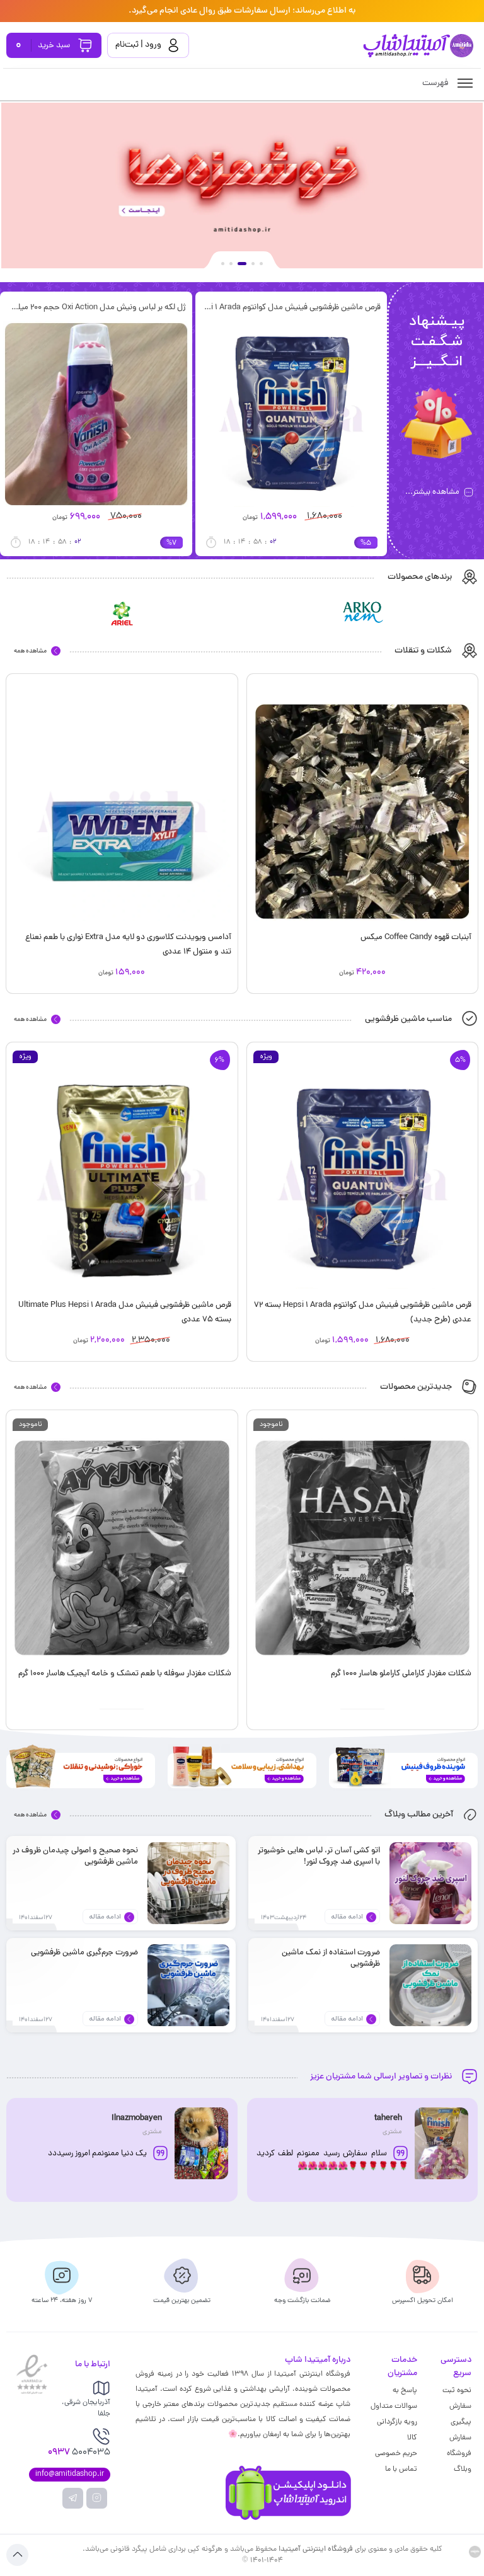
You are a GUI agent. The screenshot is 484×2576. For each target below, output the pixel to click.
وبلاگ (463, 2470)
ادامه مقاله (347, 1917)
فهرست (436, 83)
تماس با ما (401, 2470)
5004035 (84, 2453)
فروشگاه (459, 2454)
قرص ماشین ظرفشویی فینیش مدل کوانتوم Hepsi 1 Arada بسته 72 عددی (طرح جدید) (357, 308)
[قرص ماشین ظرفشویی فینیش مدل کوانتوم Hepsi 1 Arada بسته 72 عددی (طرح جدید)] (359, 414)
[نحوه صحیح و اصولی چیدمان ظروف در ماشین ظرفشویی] (188, 1883)
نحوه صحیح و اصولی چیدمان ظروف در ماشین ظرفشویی (75, 1856)
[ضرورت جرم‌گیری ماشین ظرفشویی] (188, 1985)
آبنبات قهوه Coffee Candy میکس (416, 938)
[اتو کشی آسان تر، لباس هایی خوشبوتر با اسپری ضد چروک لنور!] (430, 1883)
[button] (261, 264)
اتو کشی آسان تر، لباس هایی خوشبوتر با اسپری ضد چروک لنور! (319, 1856)
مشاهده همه (30, 651)
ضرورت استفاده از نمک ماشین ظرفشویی (331, 1958)
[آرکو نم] (363, 613)
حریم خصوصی (396, 2454)
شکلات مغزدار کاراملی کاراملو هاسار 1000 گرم (401, 1674)
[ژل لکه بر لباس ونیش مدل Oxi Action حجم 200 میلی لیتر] (164, 414)
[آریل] (122, 613)
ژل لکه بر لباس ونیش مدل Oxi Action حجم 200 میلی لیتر (162, 308)
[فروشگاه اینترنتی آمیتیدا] (418, 46)
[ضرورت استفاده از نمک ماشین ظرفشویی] (430, 1985)
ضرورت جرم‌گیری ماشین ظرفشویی (84, 1953)
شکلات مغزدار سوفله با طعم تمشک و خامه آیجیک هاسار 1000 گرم (125, 1674)
